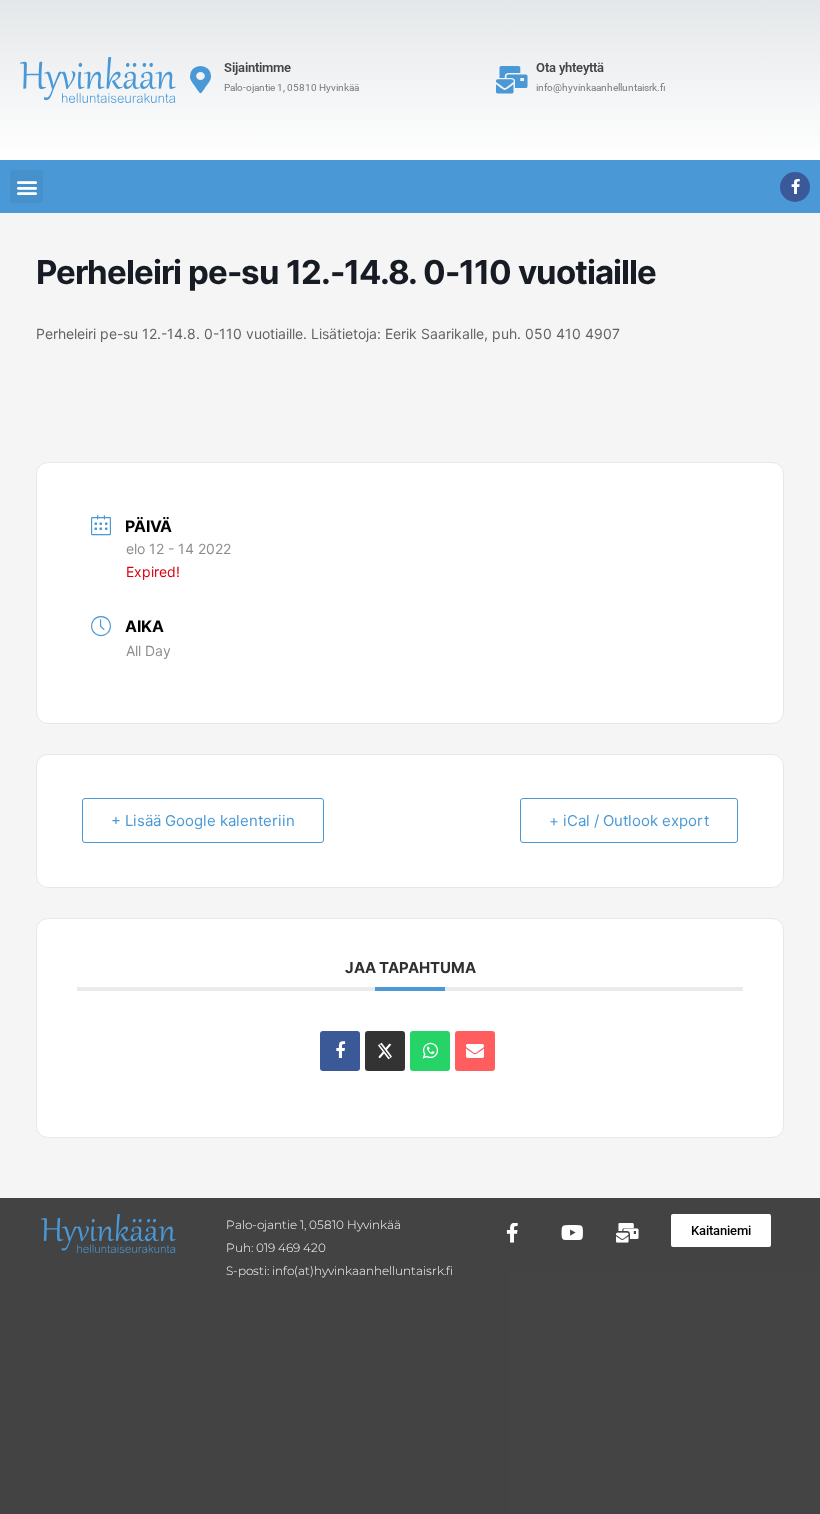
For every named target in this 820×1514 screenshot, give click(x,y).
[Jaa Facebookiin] (340, 1051)
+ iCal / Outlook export (629, 820)
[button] (26, 186)
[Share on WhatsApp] (430, 1051)
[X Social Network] (385, 1051)
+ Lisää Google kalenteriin (203, 820)
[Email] (475, 1051)
